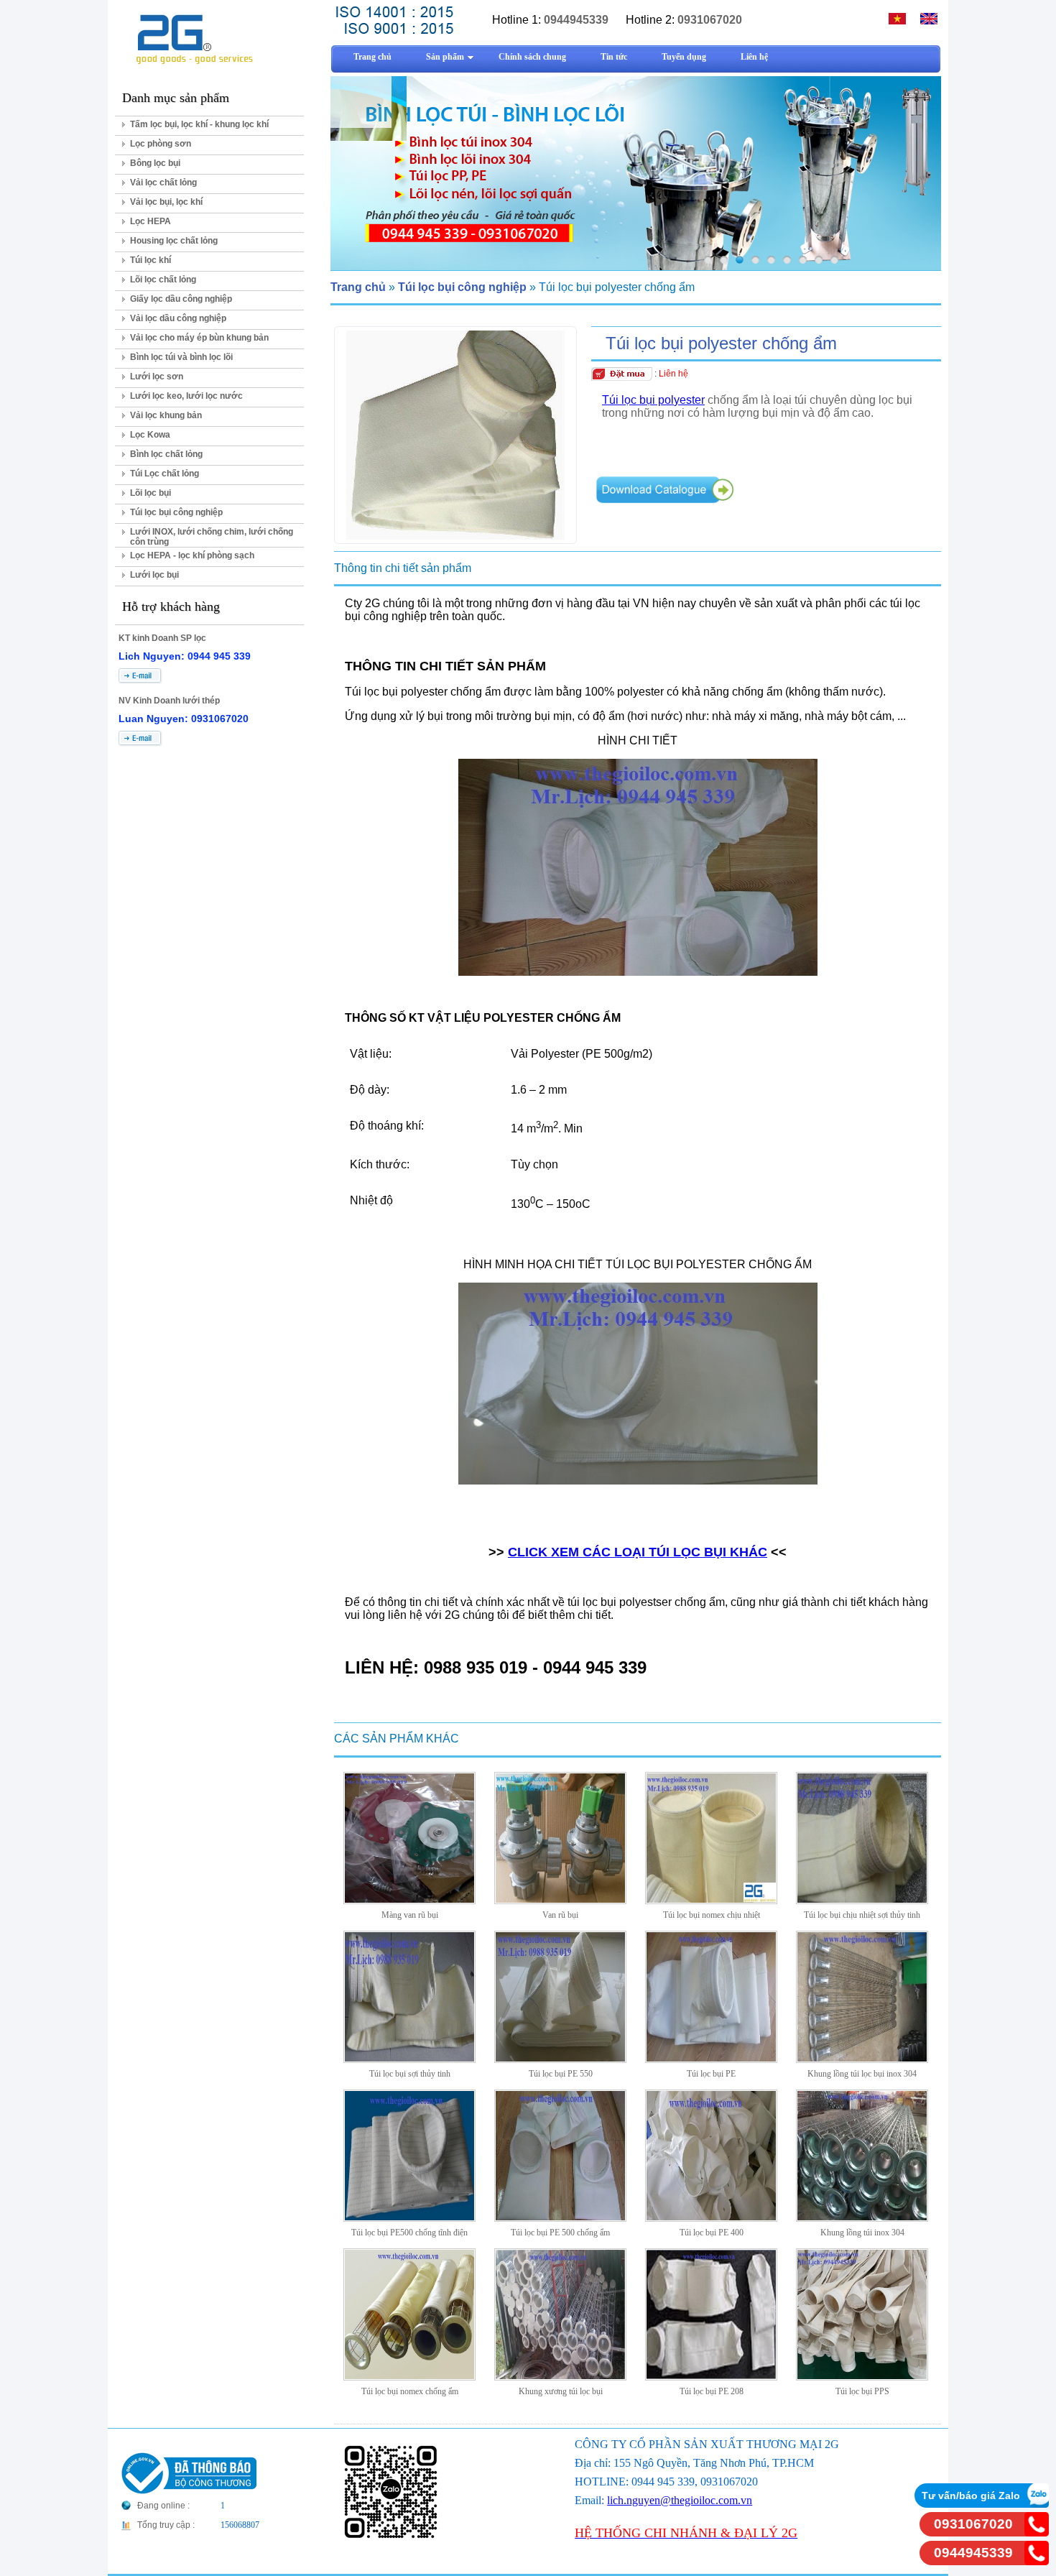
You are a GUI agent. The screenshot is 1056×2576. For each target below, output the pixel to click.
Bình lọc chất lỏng (166, 454)
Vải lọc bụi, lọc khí (166, 202)
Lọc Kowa (150, 435)
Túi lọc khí (150, 260)
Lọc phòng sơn (161, 144)
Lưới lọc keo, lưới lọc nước (186, 396)
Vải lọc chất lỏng (163, 183)
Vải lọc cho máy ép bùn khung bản (199, 338)
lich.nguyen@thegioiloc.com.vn (680, 2500)
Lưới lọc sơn (157, 377)
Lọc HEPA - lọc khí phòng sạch (192, 555)
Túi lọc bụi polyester (653, 400)
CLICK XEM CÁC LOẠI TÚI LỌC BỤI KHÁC (638, 1552)
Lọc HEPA (150, 221)
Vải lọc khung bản (166, 415)
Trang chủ (358, 287)
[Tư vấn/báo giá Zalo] (1037, 2504)
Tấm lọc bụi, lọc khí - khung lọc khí (199, 124)
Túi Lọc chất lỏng (165, 474)
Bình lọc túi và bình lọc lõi (181, 357)
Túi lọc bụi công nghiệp (176, 512)
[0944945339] (1037, 2561)
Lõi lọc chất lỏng (163, 280)
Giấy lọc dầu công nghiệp (181, 299)
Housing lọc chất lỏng (174, 241)
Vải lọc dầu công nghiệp (178, 318)
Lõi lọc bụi (150, 493)
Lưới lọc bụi (154, 575)
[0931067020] (1037, 2533)
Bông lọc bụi (155, 163)
